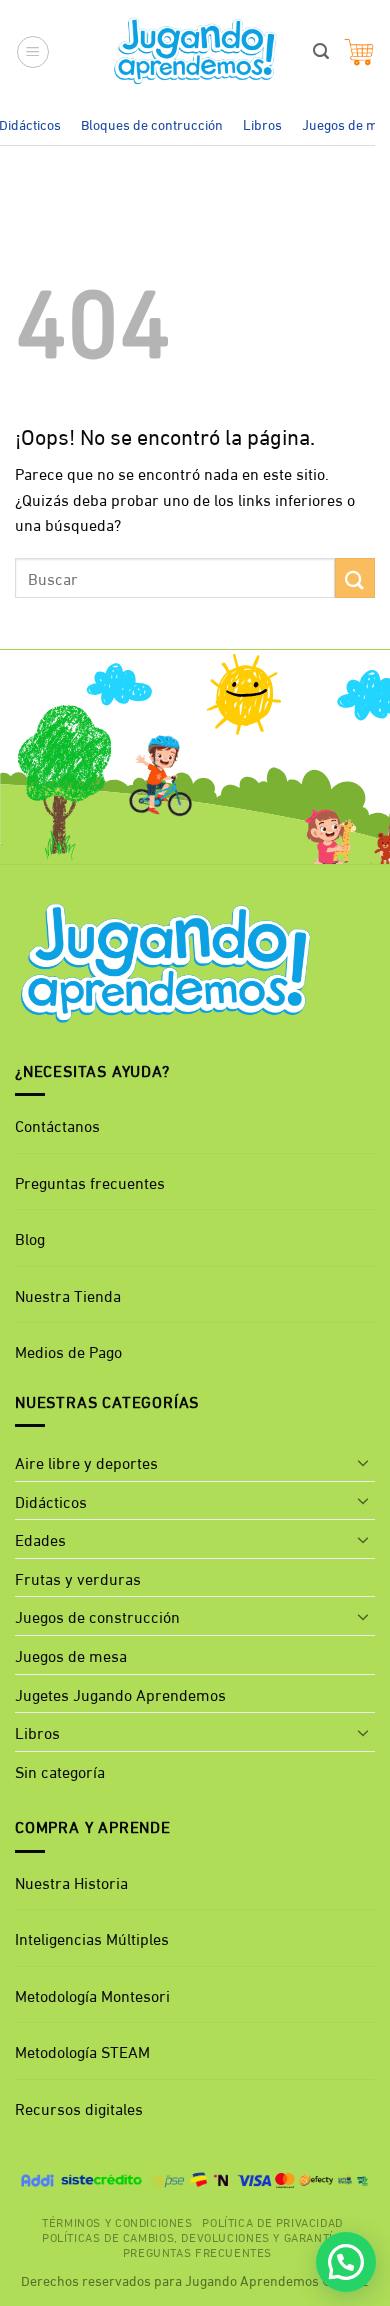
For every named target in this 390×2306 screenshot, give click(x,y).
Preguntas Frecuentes (197, 2251)
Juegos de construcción (97, 1615)
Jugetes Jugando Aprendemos (120, 1693)
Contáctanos (57, 1124)
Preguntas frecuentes (90, 1181)
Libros (262, 123)
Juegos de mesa (71, 1654)
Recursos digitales (81, 2107)
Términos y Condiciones (117, 2221)
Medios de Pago (68, 1350)
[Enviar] (355, 577)
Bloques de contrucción (152, 123)
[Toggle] (363, 1462)
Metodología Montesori (92, 1994)
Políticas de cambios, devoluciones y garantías (195, 2236)
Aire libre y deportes (86, 1461)
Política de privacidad (272, 2221)
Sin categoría (60, 1770)
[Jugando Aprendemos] (195, 52)
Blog (30, 1237)
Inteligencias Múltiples (92, 1937)
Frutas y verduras (78, 1577)
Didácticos (51, 1500)
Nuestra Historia (71, 1881)
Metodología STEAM (82, 2050)
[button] (33, 52)
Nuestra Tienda (68, 1294)
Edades (40, 1538)
